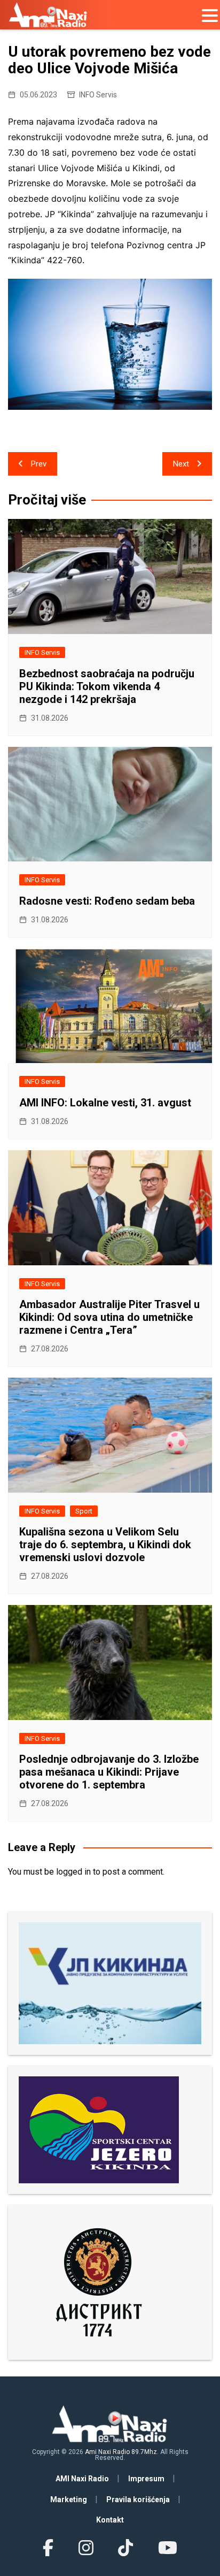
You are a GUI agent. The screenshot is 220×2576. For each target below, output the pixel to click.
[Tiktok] (125, 2548)
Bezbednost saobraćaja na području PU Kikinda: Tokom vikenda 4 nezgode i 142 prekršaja (107, 686)
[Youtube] (167, 2548)
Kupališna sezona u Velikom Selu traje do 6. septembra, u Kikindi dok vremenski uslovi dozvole (105, 1545)
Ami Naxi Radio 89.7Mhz (121, 2452)
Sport (84, 1511)
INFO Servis (98, 95)
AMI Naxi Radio (82, 2479)
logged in (73, 1872)
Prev (39, 464)
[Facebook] (48, 2548)
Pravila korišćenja (138, 2499)
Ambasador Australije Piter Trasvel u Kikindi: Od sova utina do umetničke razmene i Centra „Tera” (109, 1317)
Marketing (69, 2499)
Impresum (146, 2479)
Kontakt (110, 2520)
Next (181, 464)
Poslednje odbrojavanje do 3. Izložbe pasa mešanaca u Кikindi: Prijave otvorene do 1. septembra (109, 1772)
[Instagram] (86, 2548)
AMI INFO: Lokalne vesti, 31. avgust (105, 1103)
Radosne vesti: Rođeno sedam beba (107, 901)
